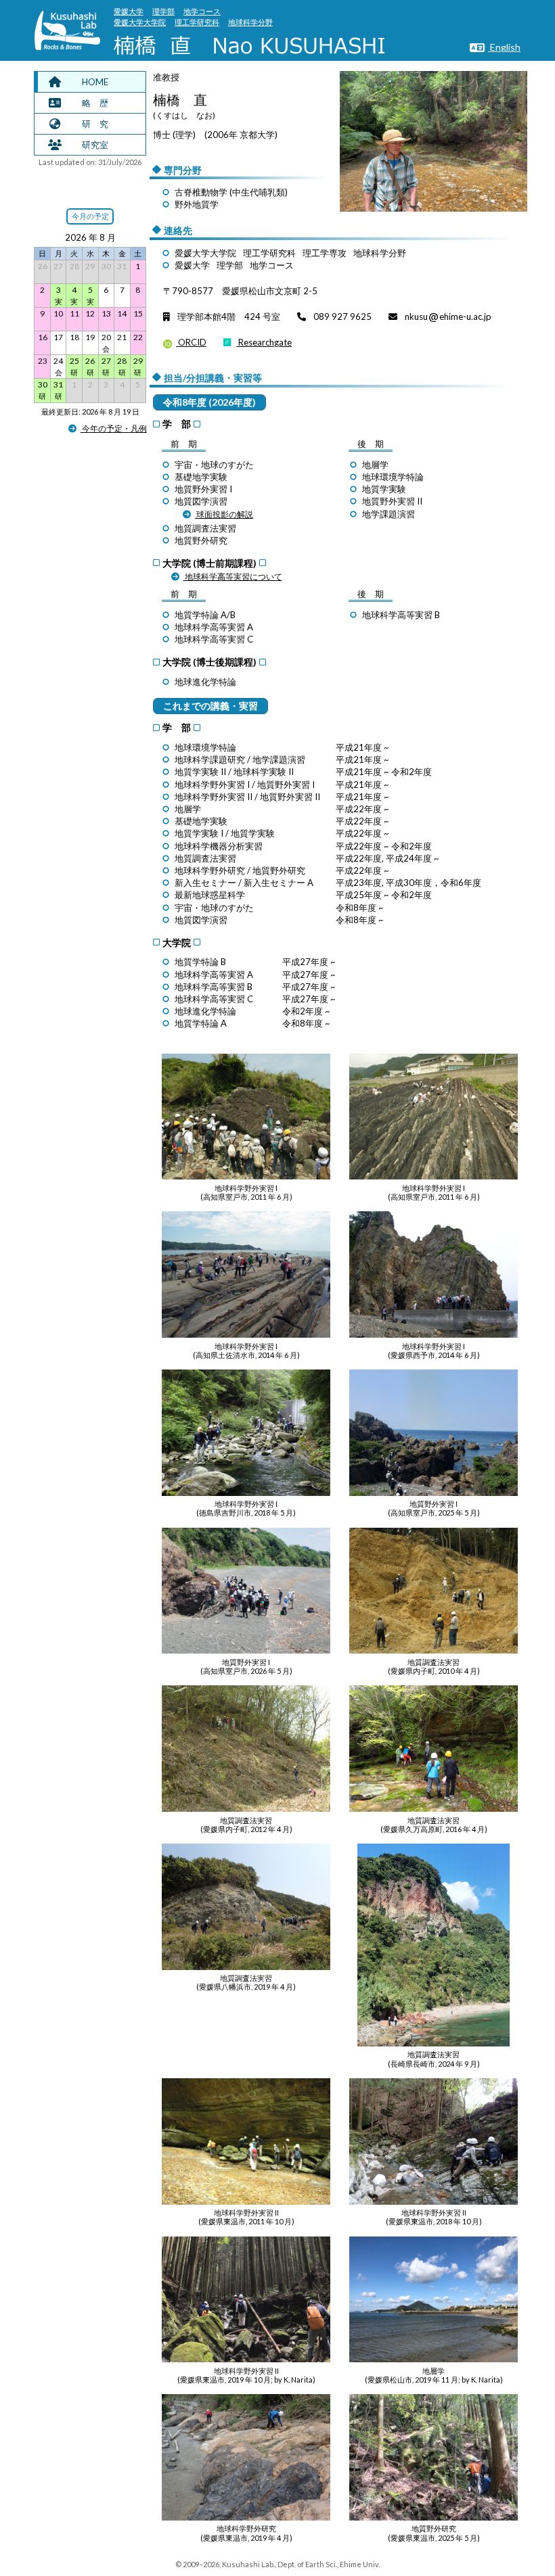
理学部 (163, 11)
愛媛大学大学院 (140, 22)
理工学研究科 (197, 22)
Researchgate (264, 342)
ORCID (191, 342)
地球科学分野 (250, 22)
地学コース (202, 11)
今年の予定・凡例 (114, 428)
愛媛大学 (129, 11)
